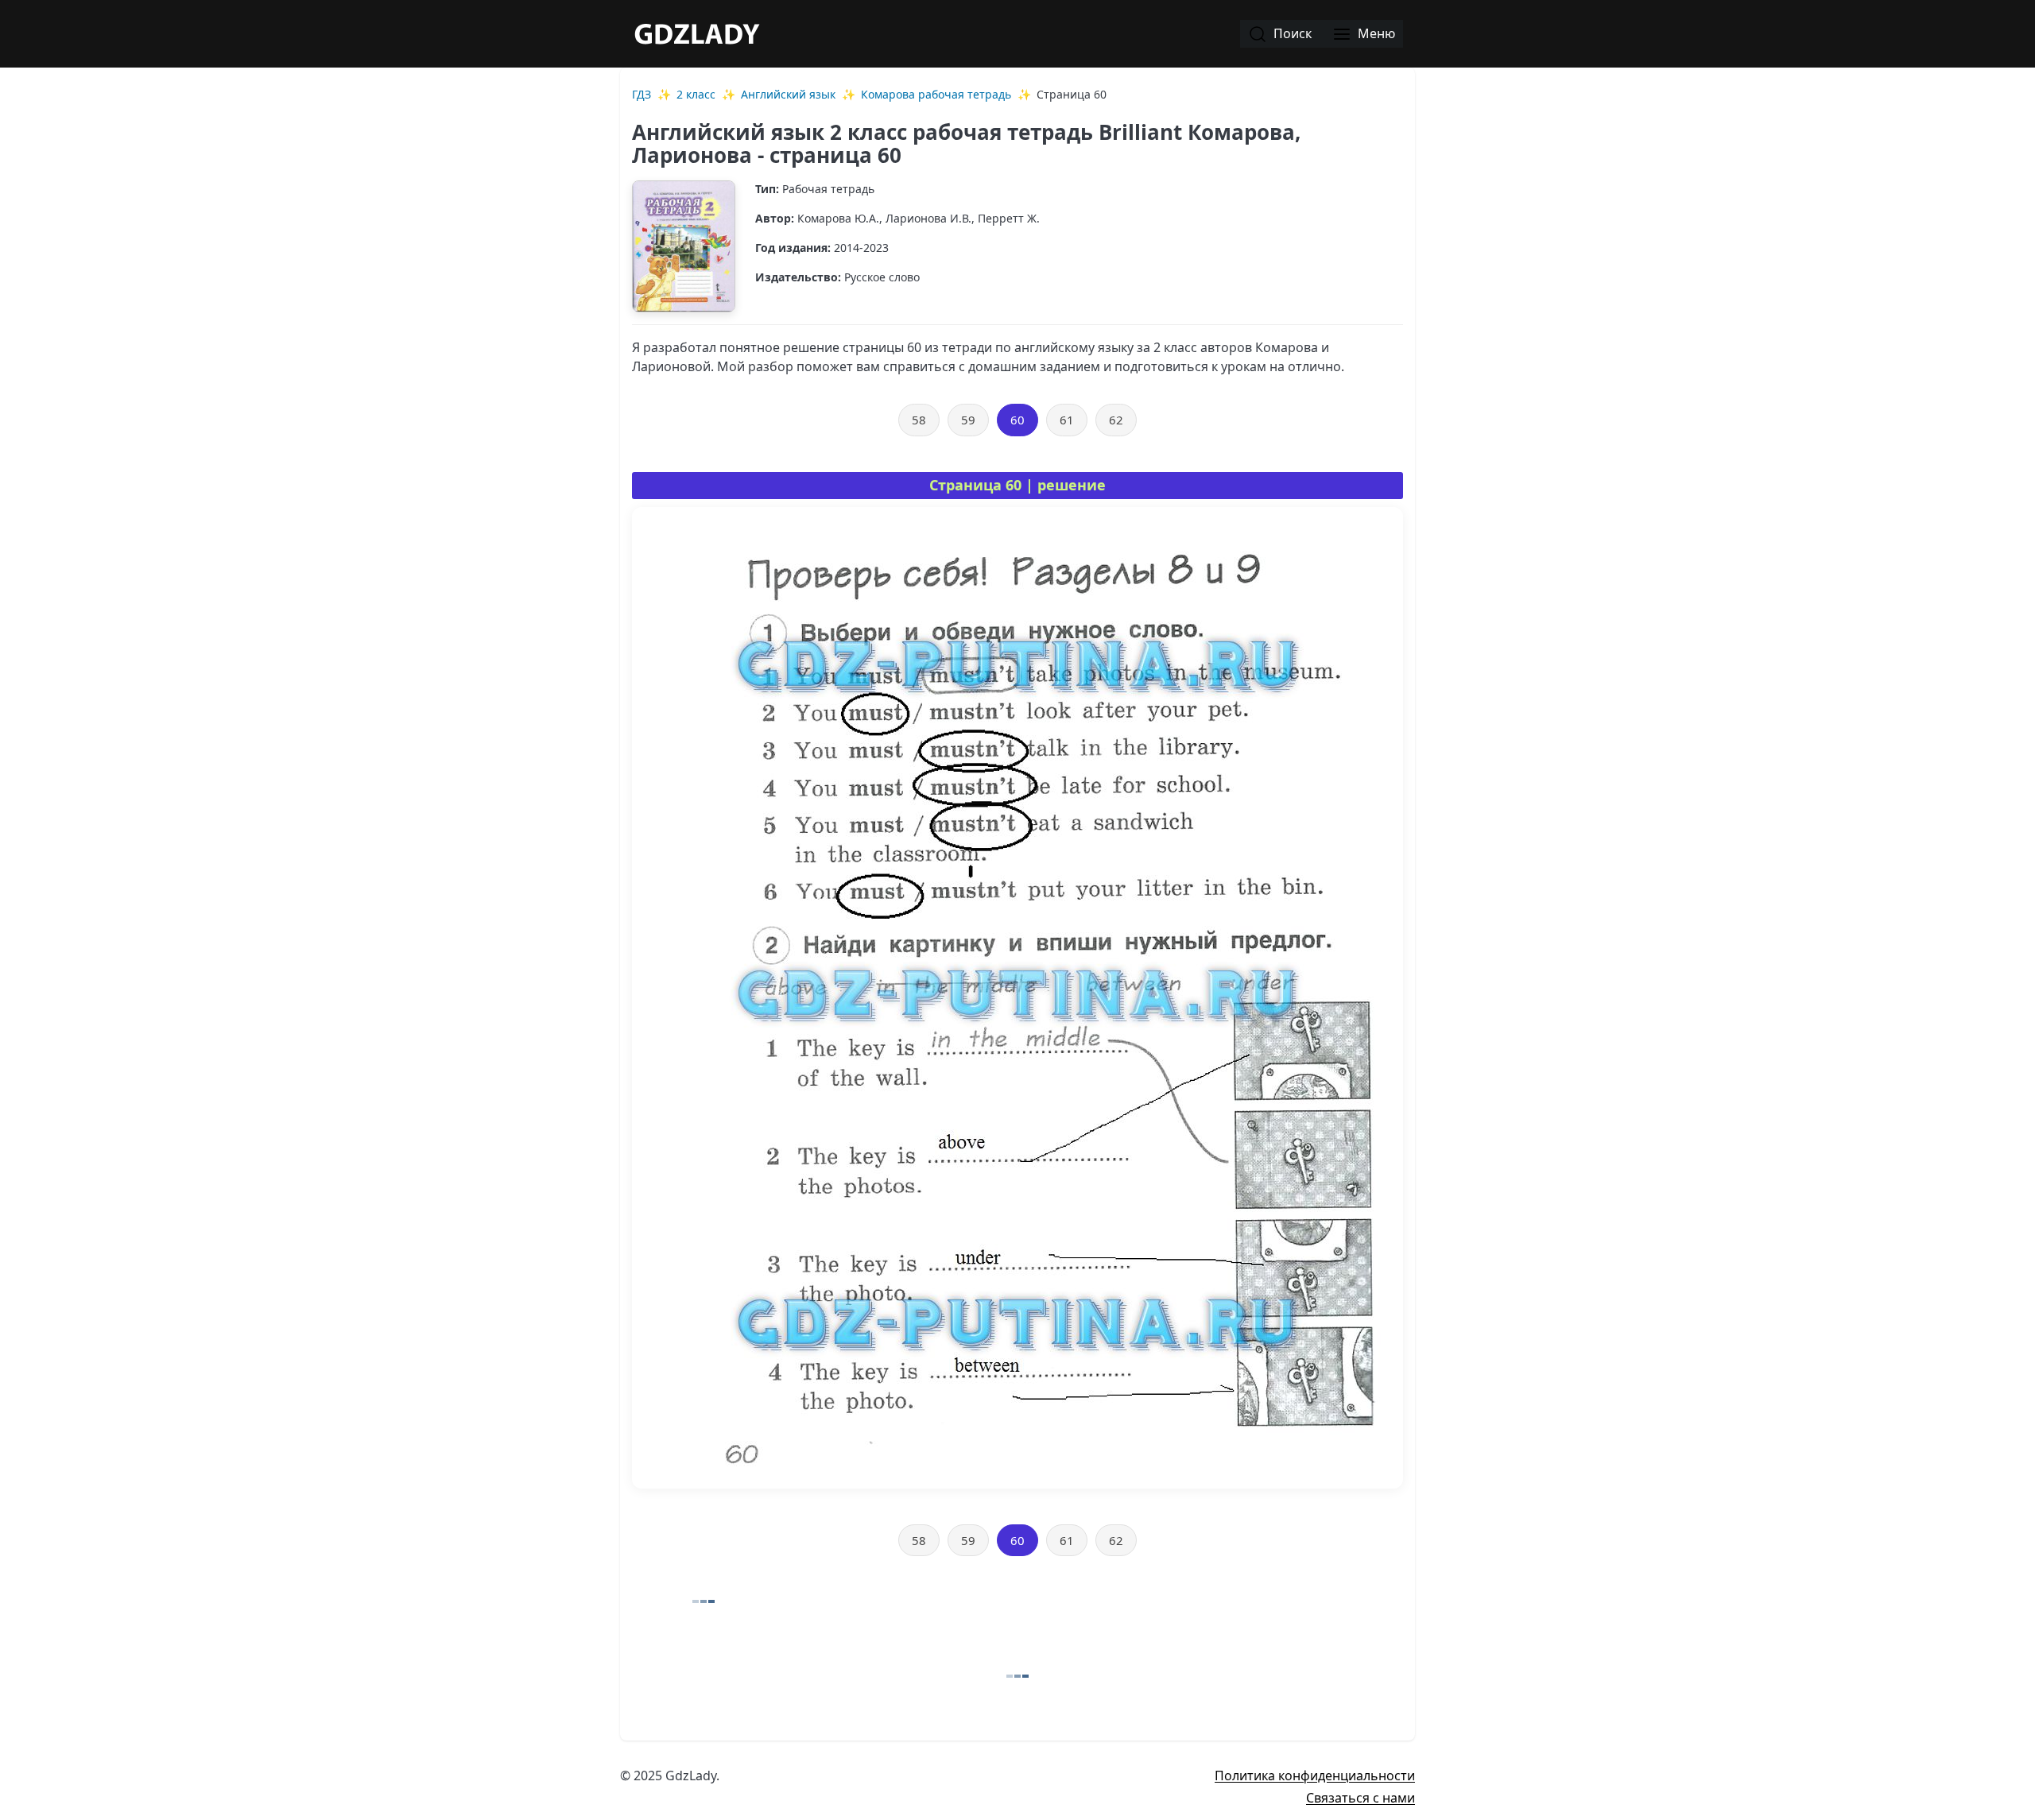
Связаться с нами (1361, 1798)
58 (919, 420)
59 (968, 420)
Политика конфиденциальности (1315, 1775)
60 (1017, 420)
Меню (1375, 33)
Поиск (1291, 33)
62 (1116, 420)
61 (1067, 420)
